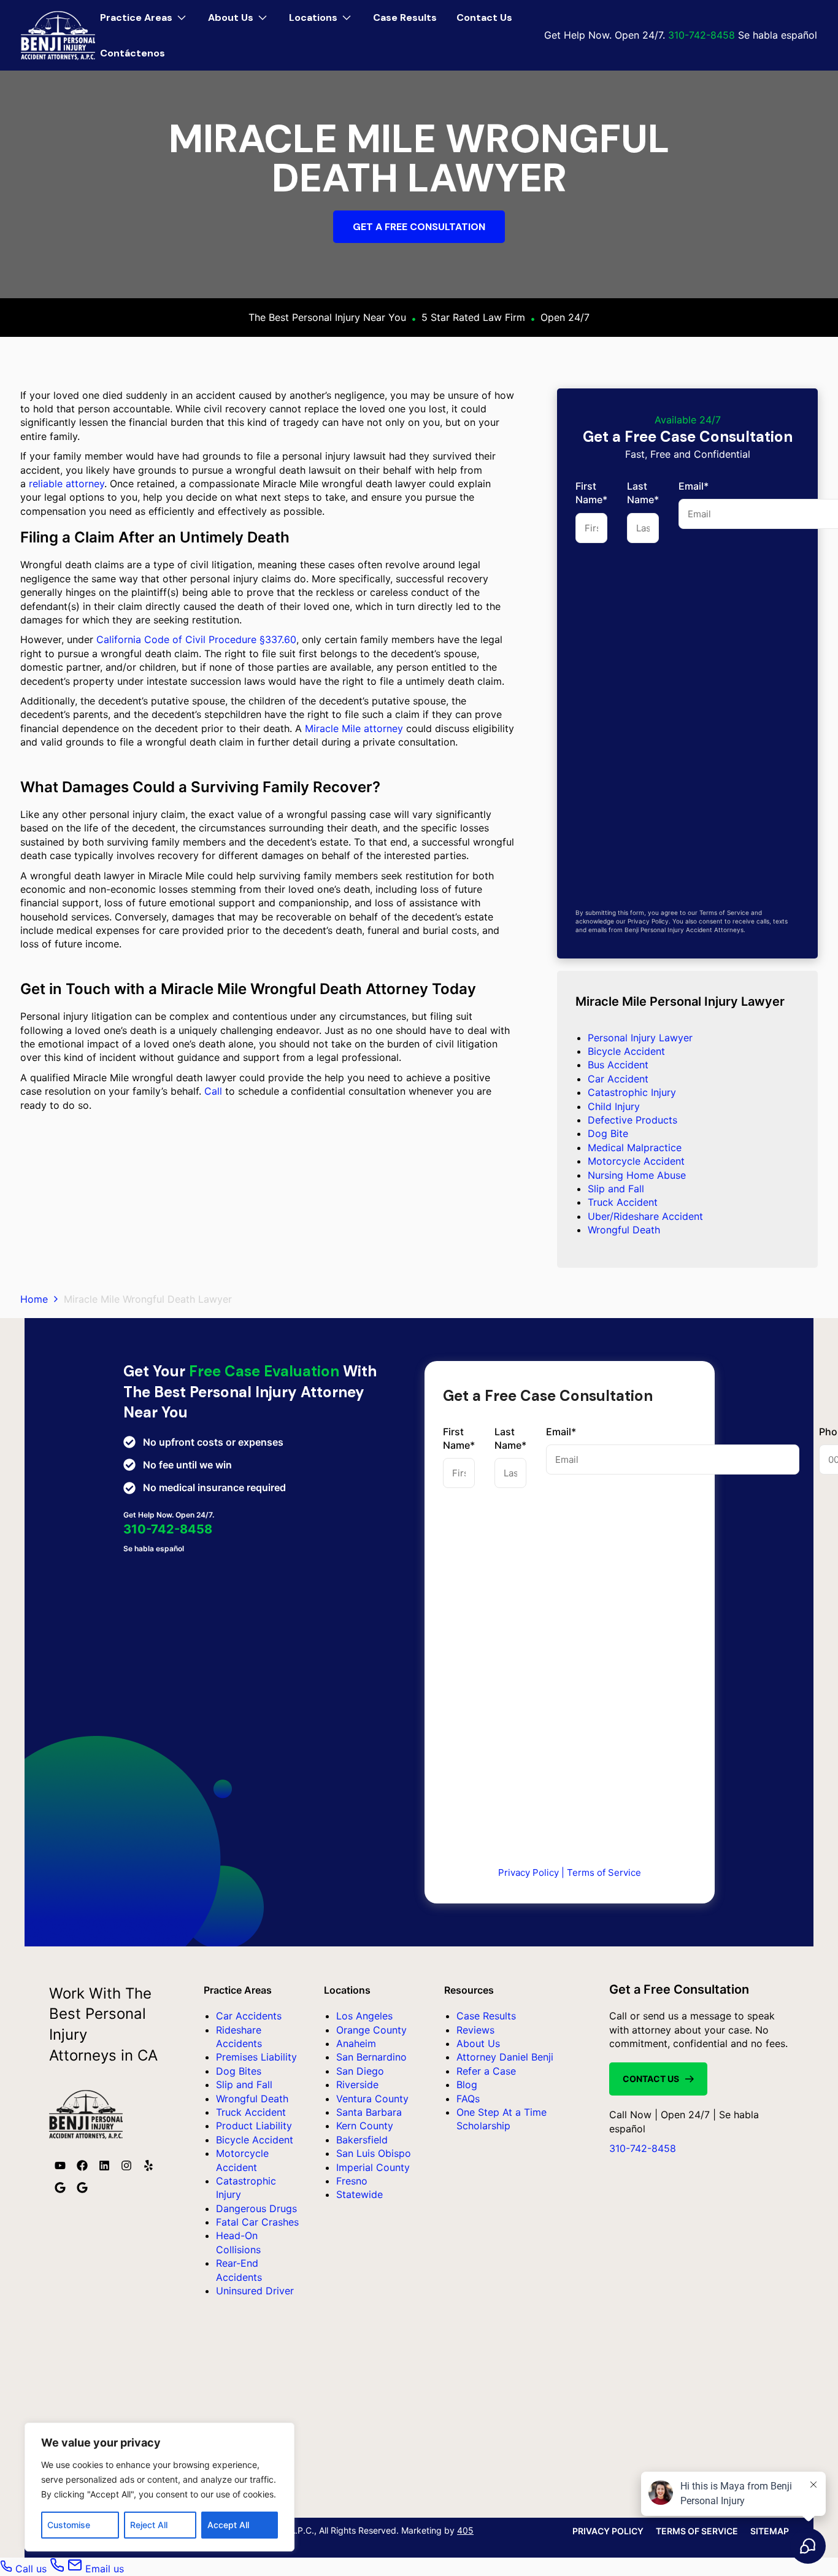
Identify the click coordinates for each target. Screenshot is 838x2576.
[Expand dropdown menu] (182, 18)
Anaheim (356, 2043)
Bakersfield (362, 2140)
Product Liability (254, 2126)
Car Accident (618, 1079)
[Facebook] (82, 2165)
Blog (467, 2084)
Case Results (405, 17)
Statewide (359, 2194)
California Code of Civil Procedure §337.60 (196, 639)
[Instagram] (126, 2165)
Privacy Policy (529, 1872)
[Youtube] (60, 2165)
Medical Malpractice (635, 1147)
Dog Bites (239, 2071)
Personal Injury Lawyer (640, 1038)
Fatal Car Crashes (257, 2222)
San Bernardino (371, 2057)
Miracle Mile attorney (354, 728)
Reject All (149, 2525)
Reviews (475, 2030)
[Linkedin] (104, 2165)
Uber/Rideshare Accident (645, 1216)
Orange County (371, 2030)
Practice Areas (147, 12)
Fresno (352, 2181)
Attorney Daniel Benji (505, 2057)
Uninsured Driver (255, 2291)
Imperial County (373, 2167)
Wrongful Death (624, 1230)
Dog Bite (608, 1133)
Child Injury (614, 1106)
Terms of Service (604, 1872)
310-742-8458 (702, 35)
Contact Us (484, 17)
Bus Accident (618, 1065)
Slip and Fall (616, 1189)
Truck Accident (623, 1202)
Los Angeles (364, 2016)
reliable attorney (67, 484)
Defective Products (632, 1120)
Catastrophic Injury (632, 1092)
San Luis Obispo (374, 2153)
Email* (561, 1432)
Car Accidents (249, 2016)
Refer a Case (486, 2071)
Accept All (228, 2525)
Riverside (357, 2084)
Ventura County (372, 2099)
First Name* (591, 493)
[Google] (60, 2188)
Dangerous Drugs (256, 2208)
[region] (160, 2487)
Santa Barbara (369, 2112)
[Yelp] (148, 2165)
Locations (324, 12)
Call (213, 1091)
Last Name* (643, 493)
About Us (241, 12)
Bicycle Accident (626, 1051)
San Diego (360, 2071)
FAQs (468, 2099)
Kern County (365, 2126)
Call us (31, 2569)
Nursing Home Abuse (637, 1175)
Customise (69, 2525)
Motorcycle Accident (636, 1161)
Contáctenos (133, 53)
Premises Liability (256, 2057)
